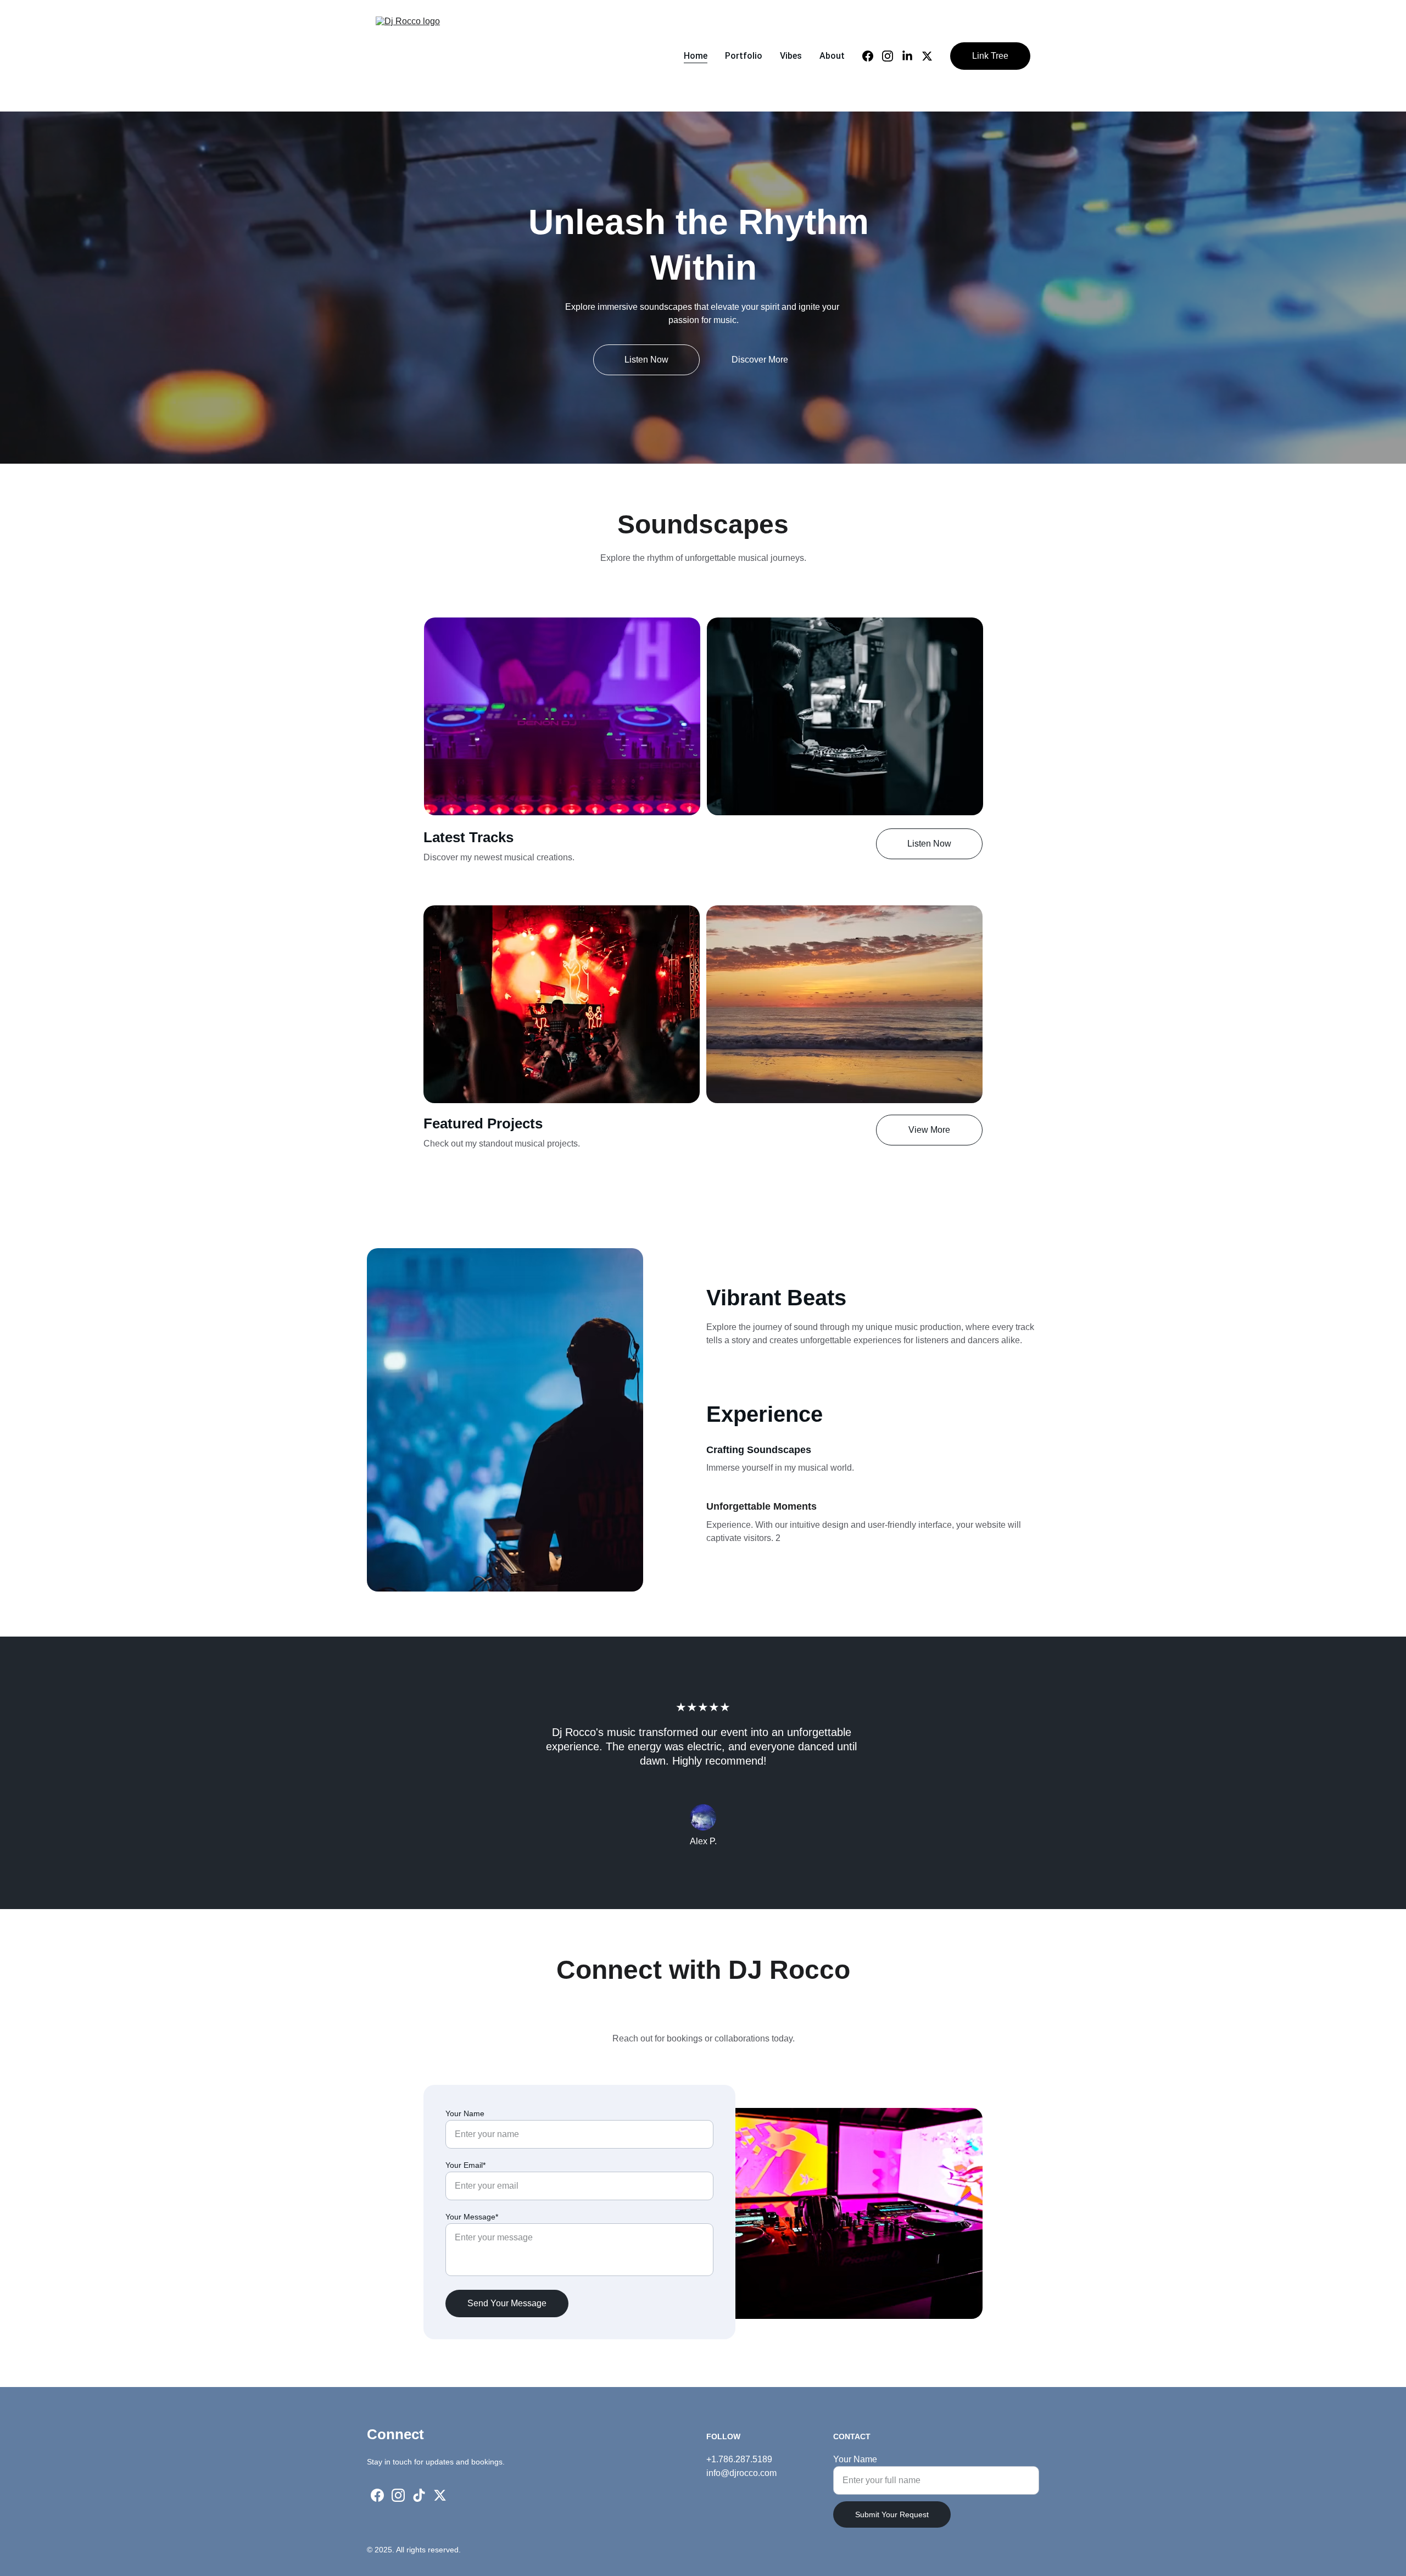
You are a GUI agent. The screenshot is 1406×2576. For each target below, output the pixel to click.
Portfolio (744, 56)
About (832, 56)
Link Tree (990, 56)
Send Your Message (507, 2303)
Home (696, 56)
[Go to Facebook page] (872, 56)
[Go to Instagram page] (892, 56)
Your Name (465, 2113)
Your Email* (465, 2165)
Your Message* (472, 2217)
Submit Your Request (892, 2514)
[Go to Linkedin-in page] (912, 56)
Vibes (791, 56)
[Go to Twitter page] (927, 56)
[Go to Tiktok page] (419, 2495)
